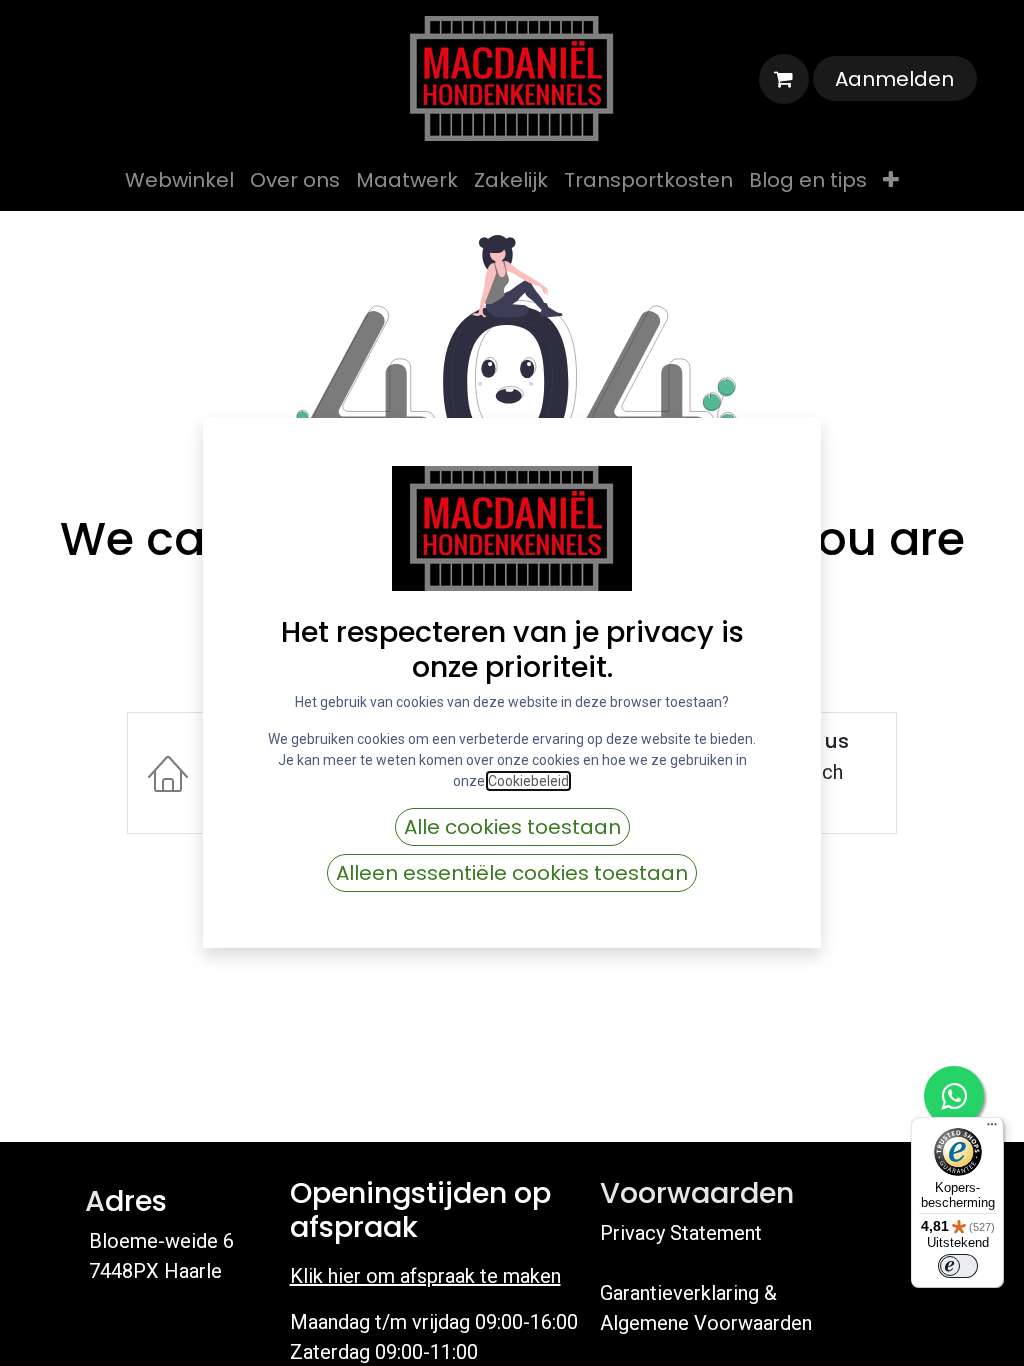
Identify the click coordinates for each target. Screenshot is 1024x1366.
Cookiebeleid (528, 781)
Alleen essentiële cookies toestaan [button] (512, 873)
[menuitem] (179, 180)
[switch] (958, 1266)
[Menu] (992, 1129)
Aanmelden (894, 79)
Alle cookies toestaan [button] (512, 827)
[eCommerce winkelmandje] (784, 79)
